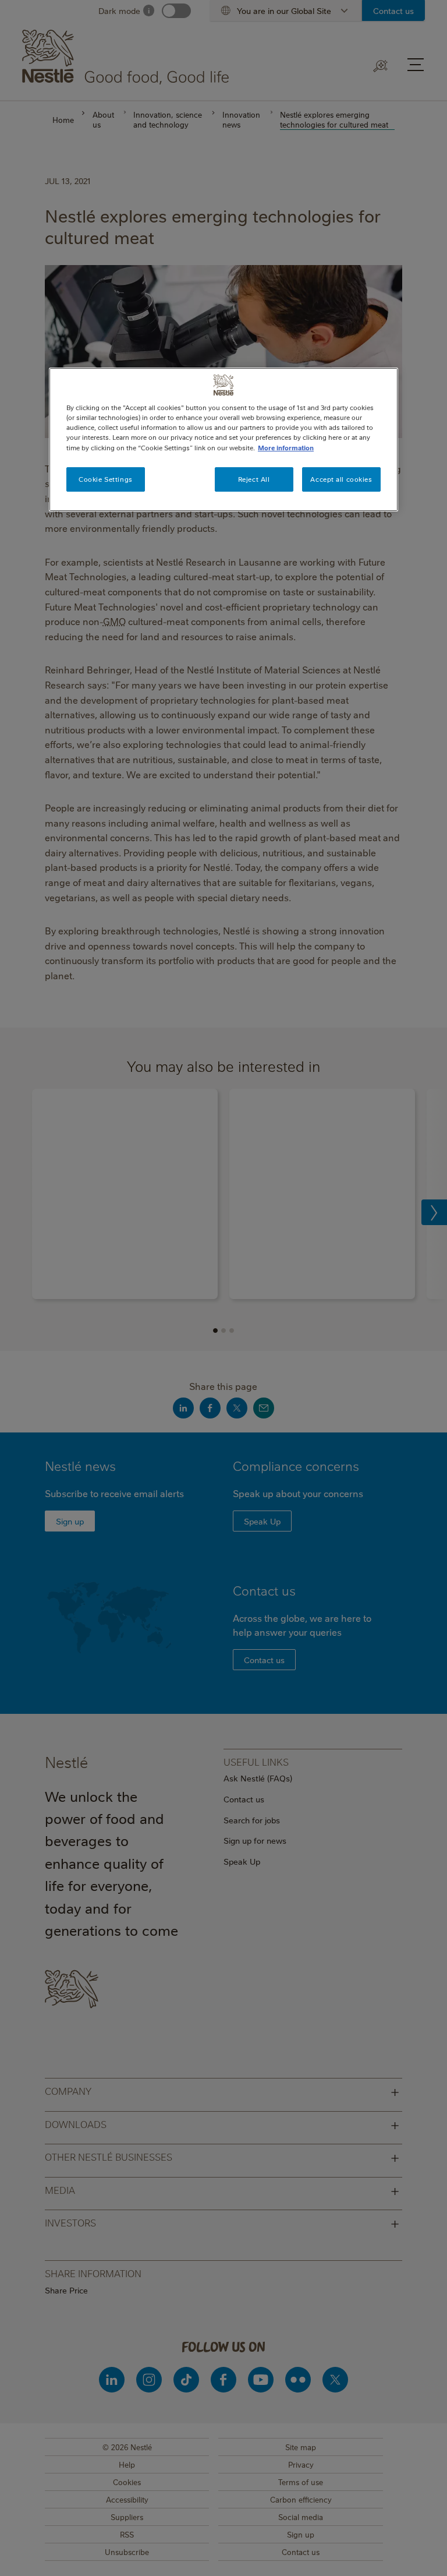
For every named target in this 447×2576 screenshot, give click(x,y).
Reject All (254, 479)
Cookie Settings (106, 479)
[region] (223, 439)
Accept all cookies (341, 479)
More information (286, 448)
